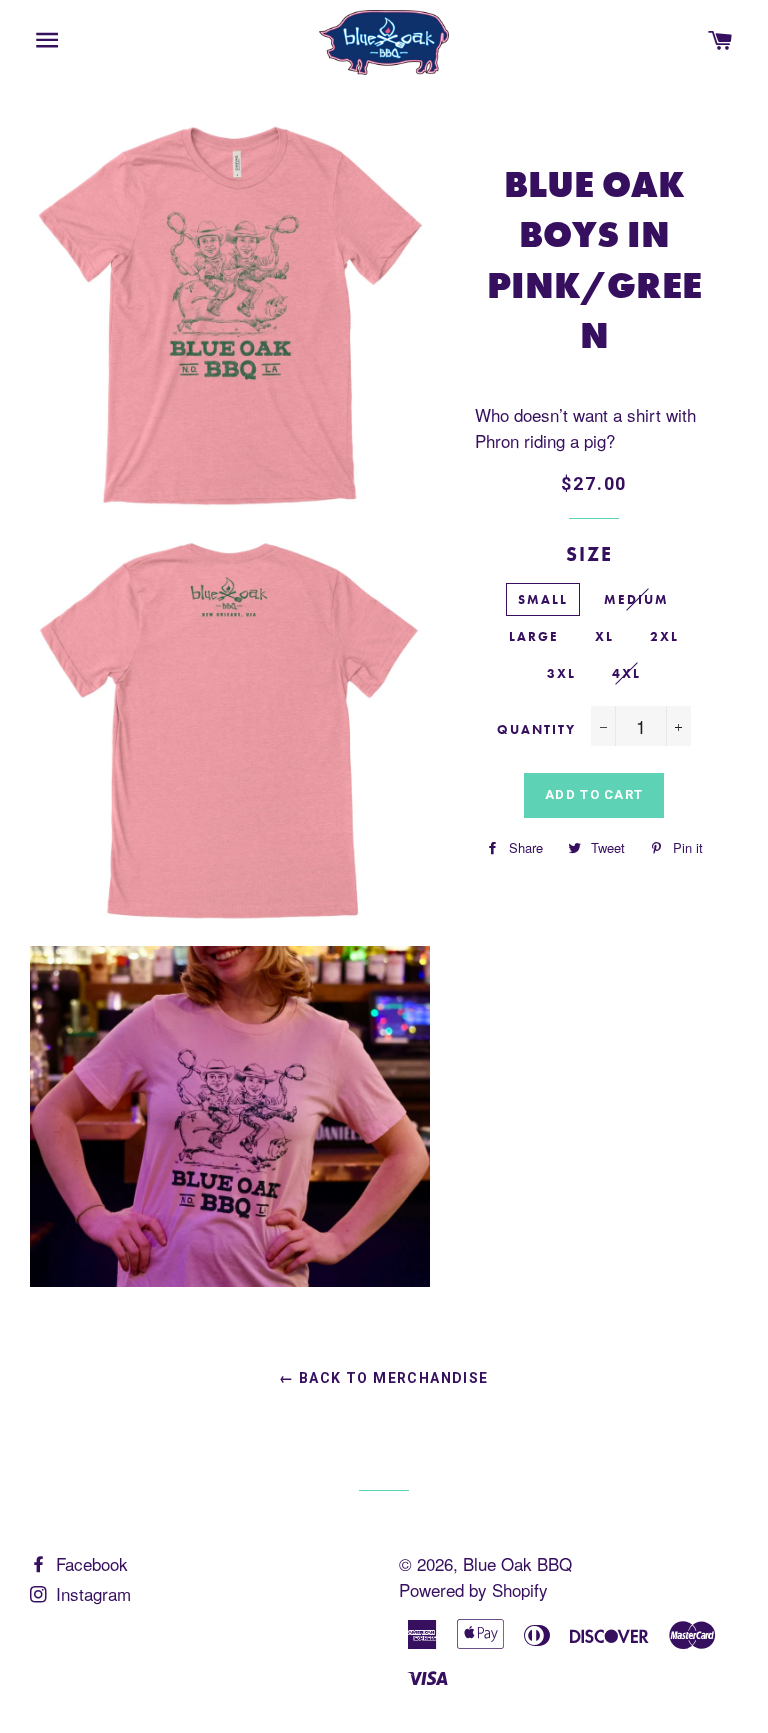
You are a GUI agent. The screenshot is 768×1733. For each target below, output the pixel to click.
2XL (664, 636)
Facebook (89, 1563)
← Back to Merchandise (383, 1378)
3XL (561, 673)
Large (534, 636)
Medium (636, 599)
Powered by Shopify (473, 1589)
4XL (626, 673)
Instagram (91, 1593)
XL (604, 636)
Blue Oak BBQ (517, 1563)
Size (589, 554)
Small (543, 599)
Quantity (536, 729)
